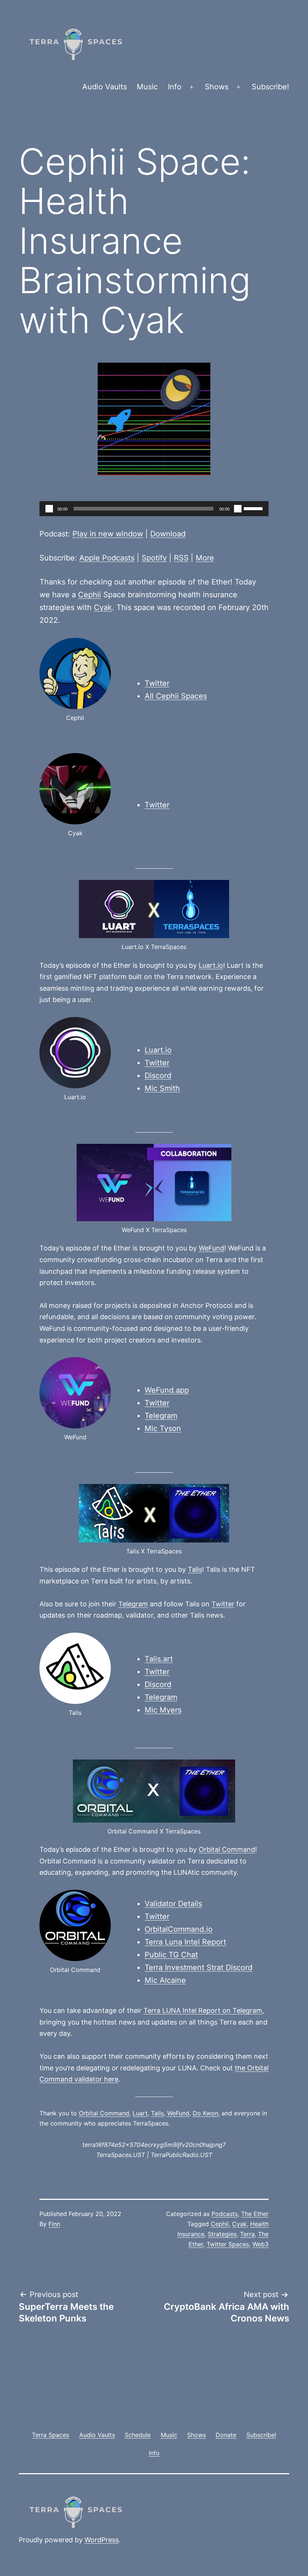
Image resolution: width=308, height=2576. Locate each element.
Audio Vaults (105, 87)
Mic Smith (162, 1088)
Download (168, 534)
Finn (54, 2224)
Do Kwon (205, 2113)
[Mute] (238, 509)
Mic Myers (163, 1710)
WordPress (102, 2540)
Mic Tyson (163, 1428)
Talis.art (159, 1659)
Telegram (161, 1416)
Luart (140, 2113)
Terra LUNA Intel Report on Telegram (203, 2010)
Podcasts (225, 2214)
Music (147, 87)
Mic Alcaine (165, 1980)
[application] (154, 509)
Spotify (154, 558)
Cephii (90, 595)
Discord (158, 1076)
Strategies (222, 2234)
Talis (195, 1569)
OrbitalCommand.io (179, 1929)
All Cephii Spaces (176, 696)
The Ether (255, 2214)
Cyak (103, 607)
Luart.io (211, 965)
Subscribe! (270, 87)
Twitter (157, 683)
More (205, 558)
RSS (181, 558)
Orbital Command (227, 1849)
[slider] (254, 508)
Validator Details (173, 1904)
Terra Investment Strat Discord (199, 1967)
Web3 (260, 2244)
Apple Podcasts (107, 558)
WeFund (211, 1248)
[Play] (49, 509)
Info (175, 87)
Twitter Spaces (228, 2244)
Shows (217, 87)
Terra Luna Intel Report (185, 1942)
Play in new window (108, 534)
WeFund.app (167, 1390)
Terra (247, 2234)
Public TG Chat (171, 1955)
